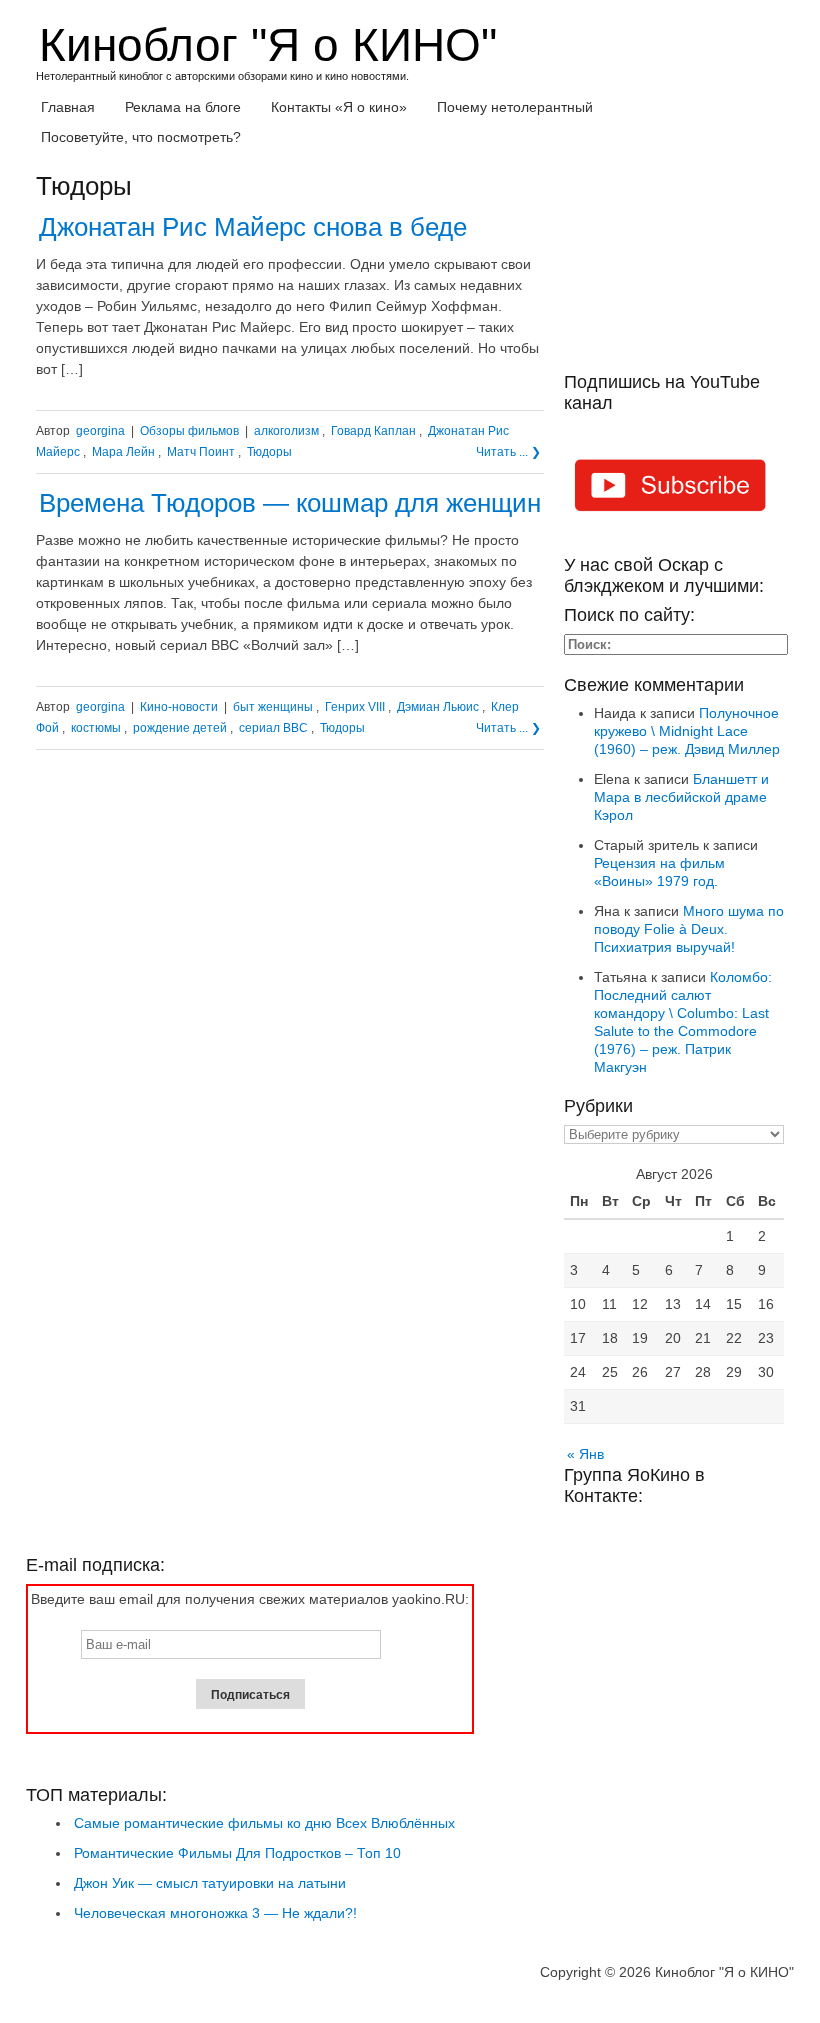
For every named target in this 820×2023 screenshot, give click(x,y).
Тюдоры (269, 452)
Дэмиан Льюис (438, 707)
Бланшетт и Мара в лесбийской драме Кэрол (681, 797)
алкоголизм (286, 431)
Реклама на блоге (183, 107)
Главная (68, 107)
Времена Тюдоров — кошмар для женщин (290, 503)
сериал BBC (273, 728)
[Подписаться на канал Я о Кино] (674, 488)
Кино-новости (179, 707)
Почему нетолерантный (515, 107)
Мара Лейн (123, 452)
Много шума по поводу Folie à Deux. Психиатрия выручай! (689, 929)
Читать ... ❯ (508, 452)
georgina (100, 431)
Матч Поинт (201, 452)
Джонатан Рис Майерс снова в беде (253, 227)
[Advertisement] (674, 272)
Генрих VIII (355, 707)
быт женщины (273, 707)
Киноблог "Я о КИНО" (268, 45)
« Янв (585, 1454)
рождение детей (180, 728)
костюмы (96, 728)
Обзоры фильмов (189, 431)
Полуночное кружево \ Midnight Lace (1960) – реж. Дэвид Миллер (687, 731)
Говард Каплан (373, 431)
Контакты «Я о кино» (339, 107)
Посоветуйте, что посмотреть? (141, 137)
